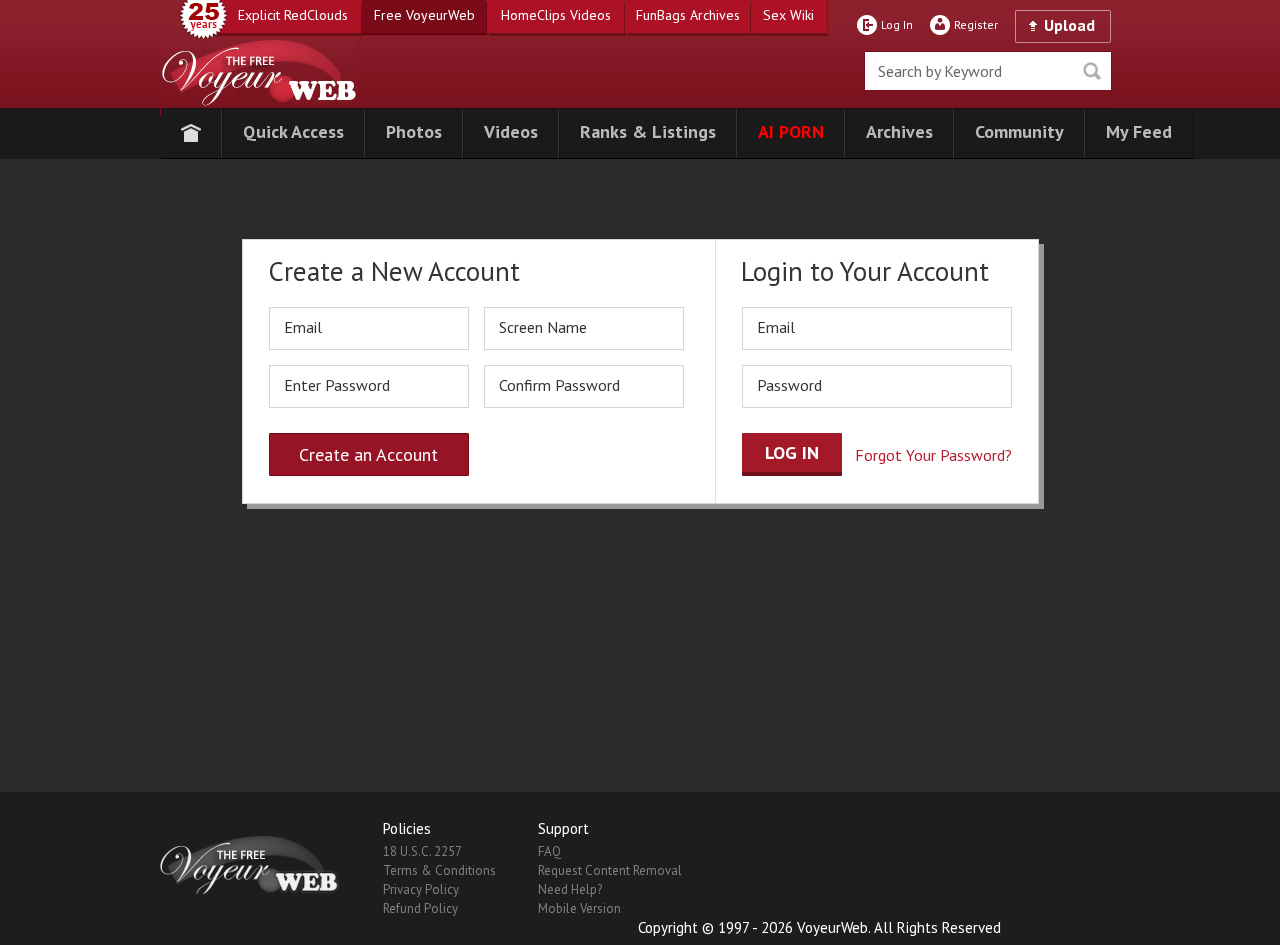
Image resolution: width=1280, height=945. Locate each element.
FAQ (549, 851)
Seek (1092, 71)
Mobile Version (579, 908)
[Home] (191, 133)
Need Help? (570, 889)
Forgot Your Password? (933, 455)
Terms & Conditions (439, 870)
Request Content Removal (610, 870)
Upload (1069, 25)
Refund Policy (420, 908)
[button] (293, 133)
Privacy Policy (421, 889)
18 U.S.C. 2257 (422, 851)
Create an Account (368, 454)
